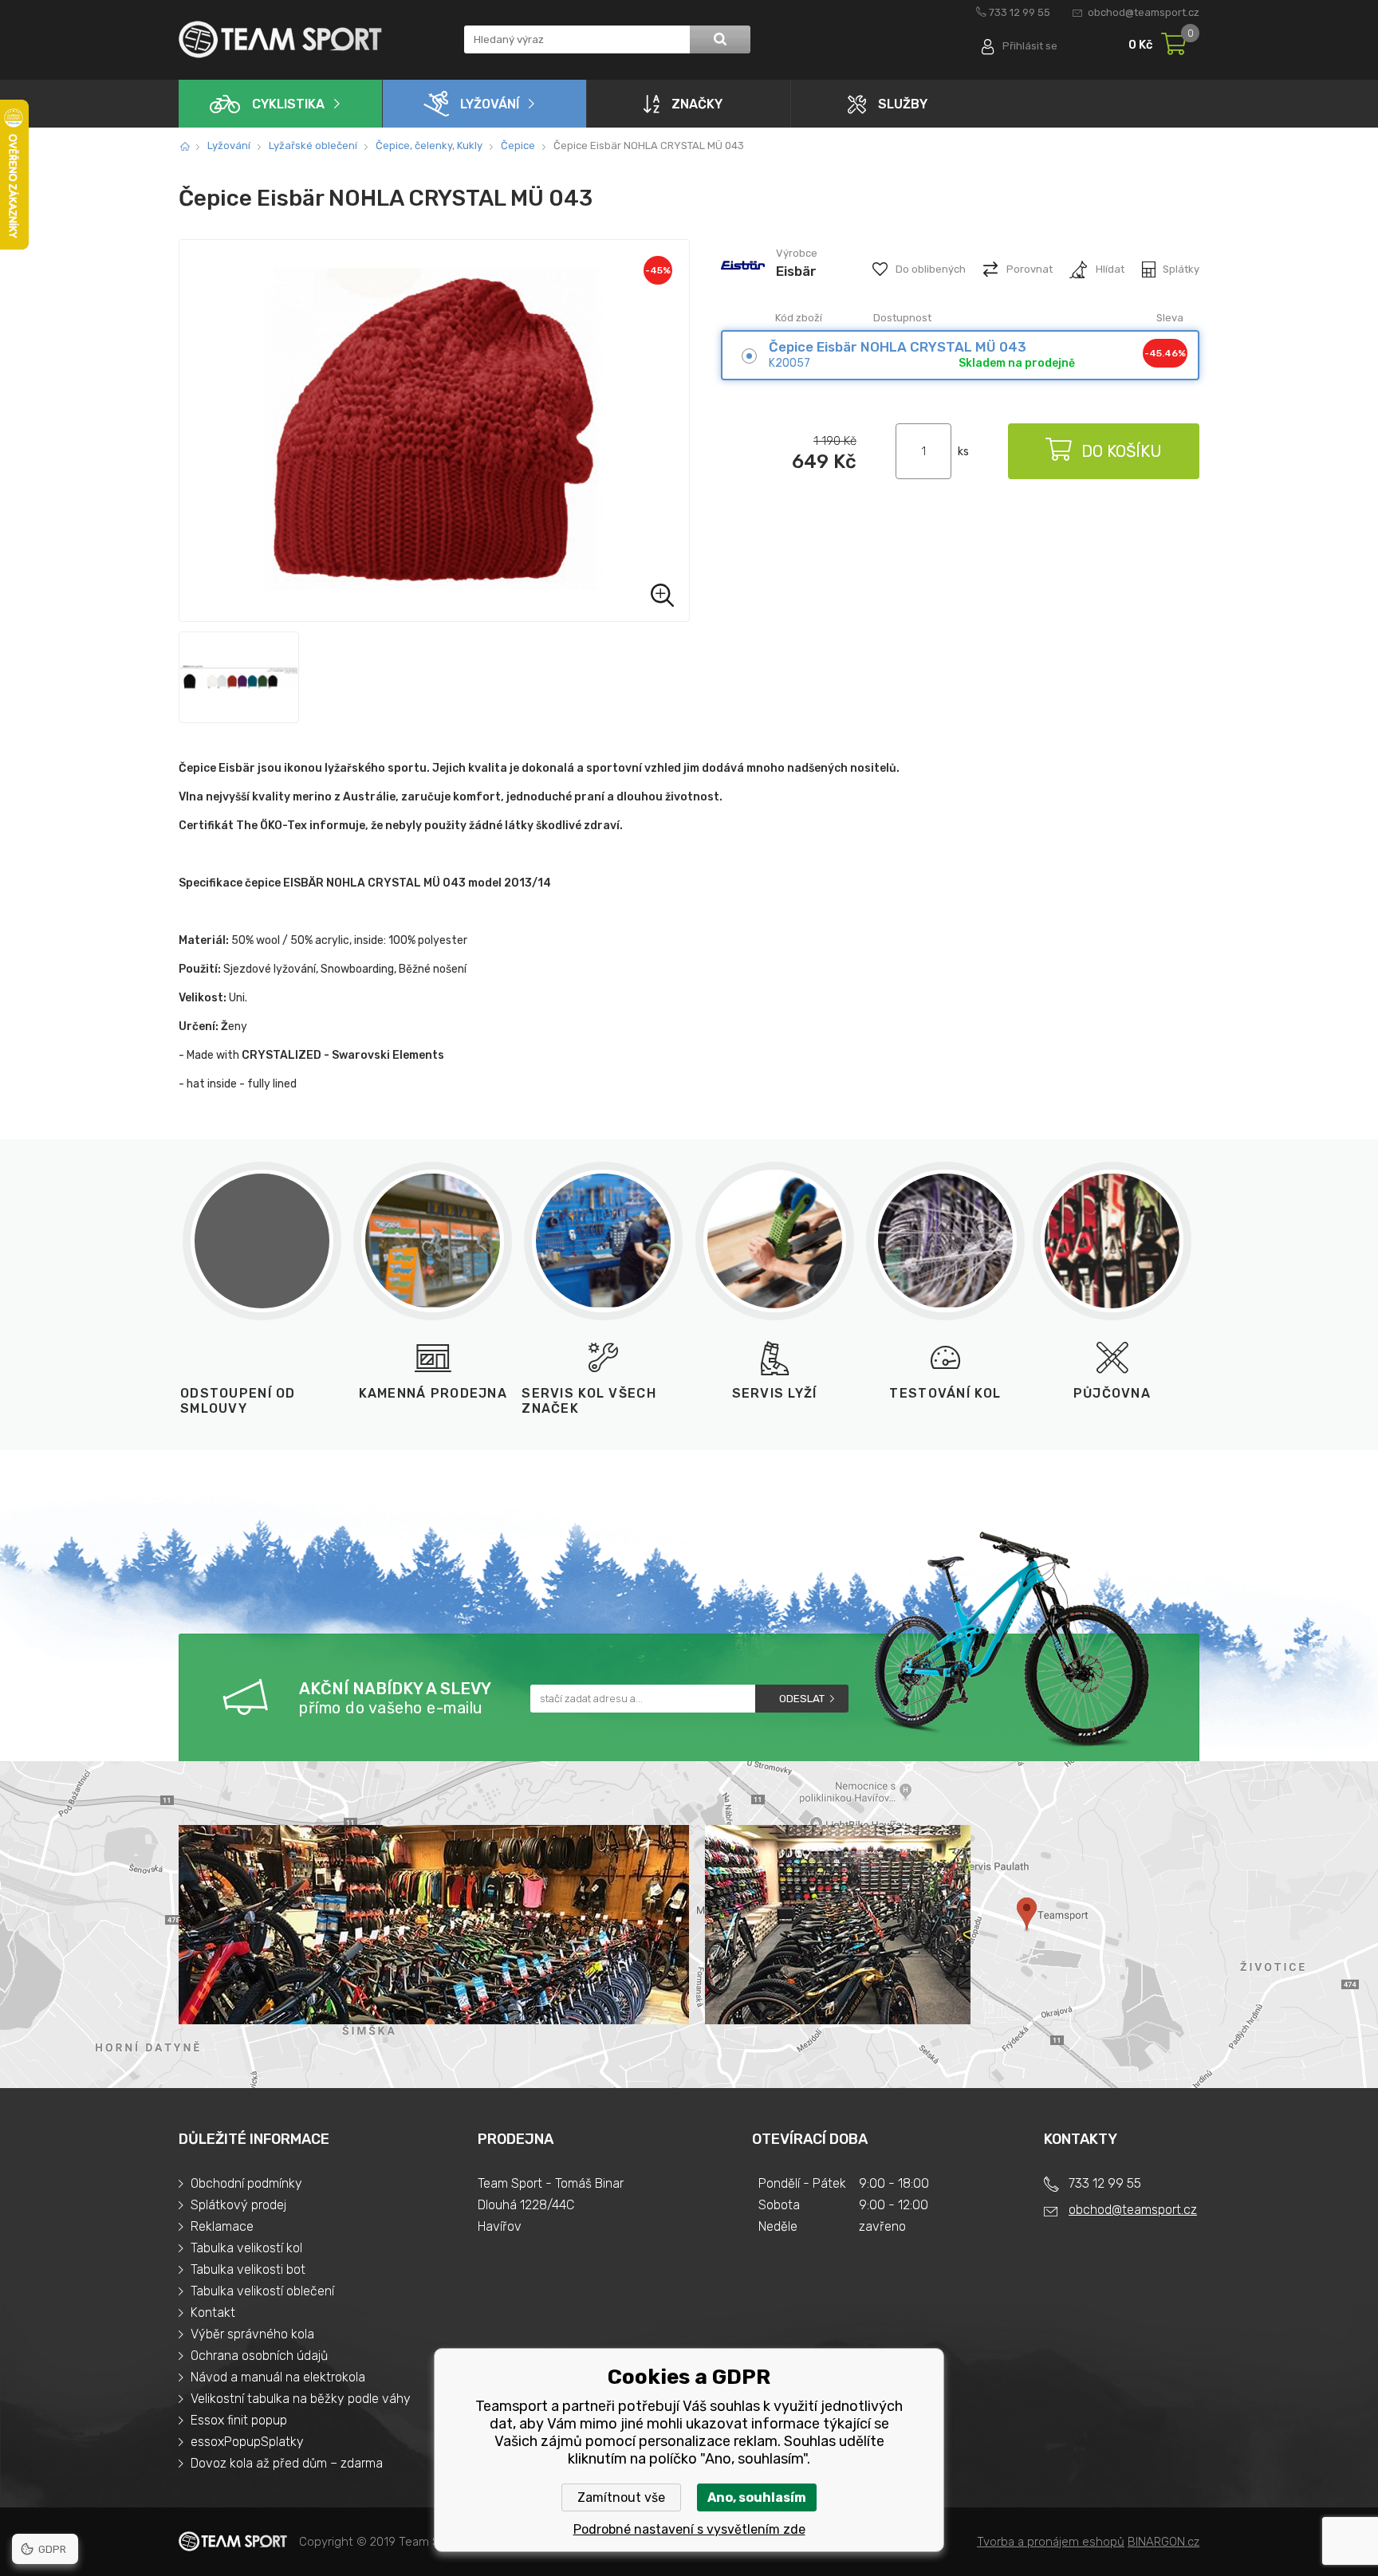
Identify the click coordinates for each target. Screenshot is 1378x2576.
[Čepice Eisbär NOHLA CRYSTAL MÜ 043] (434, 431)
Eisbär (796, 271)
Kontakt (213, 2313)
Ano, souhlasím (757, 2497)
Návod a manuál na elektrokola (278, 2377)
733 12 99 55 (1020, 12)
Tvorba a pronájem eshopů (1051, 2542)
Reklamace (222, 2226)
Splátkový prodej (238, 2205)
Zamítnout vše (621, 2497)
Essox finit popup (239, 2420)
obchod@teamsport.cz (1144, 12)
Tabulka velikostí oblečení (262, 2291)
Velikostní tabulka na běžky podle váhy (301, 2399)
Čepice (518, 146)
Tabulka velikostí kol (246, 2248)
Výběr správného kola (252, 2334)
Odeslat (802, 1699)
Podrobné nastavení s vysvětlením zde (689, 2529)
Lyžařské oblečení (313, 146)
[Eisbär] (743, 285)
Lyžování (490, 104)
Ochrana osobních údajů (259, 2356)
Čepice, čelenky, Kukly (429, 146)
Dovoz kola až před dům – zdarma (287, 2463)
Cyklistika (288, 104)
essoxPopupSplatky (247, 2442)
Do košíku (1122, 451)
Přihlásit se (1030, 46)
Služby (903, 104)
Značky (697, 104)
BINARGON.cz (1163, 2542)
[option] (239, 677)
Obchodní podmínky (246, 2183)
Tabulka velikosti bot (248, 2269)
